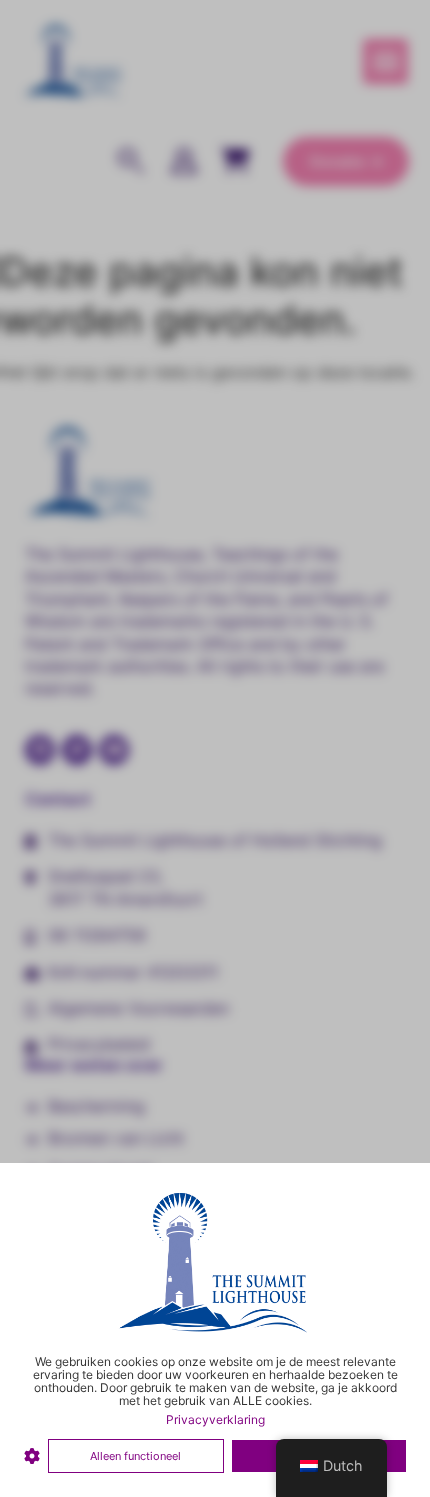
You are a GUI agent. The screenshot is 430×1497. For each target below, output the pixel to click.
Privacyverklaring (215, 1419)
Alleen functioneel (135, 1456)
